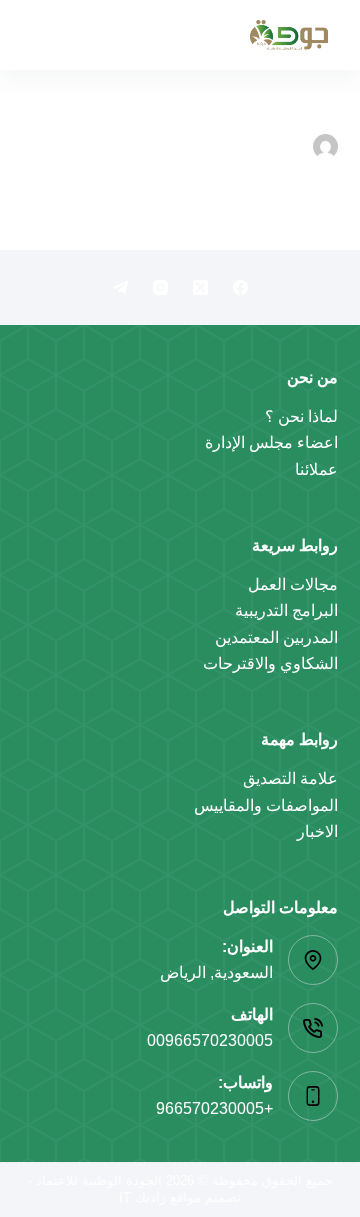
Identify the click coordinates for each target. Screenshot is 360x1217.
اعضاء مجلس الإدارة (271, 442)
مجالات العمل (293, 584)
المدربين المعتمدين (276, 637)
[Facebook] (240, 287)
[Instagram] (160, 287)
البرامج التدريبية (286, 610)
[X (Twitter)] (200, 287)
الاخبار (317, 831)
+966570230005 (214, 1108)
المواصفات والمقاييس (266, 805)
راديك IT (142, 1197)
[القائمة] (41, 35)
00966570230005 (210, 1040)
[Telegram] (120, 287)
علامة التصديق (290, 778)
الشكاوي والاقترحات (270, 663)
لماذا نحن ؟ (301, 416)
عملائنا (316, 469)
